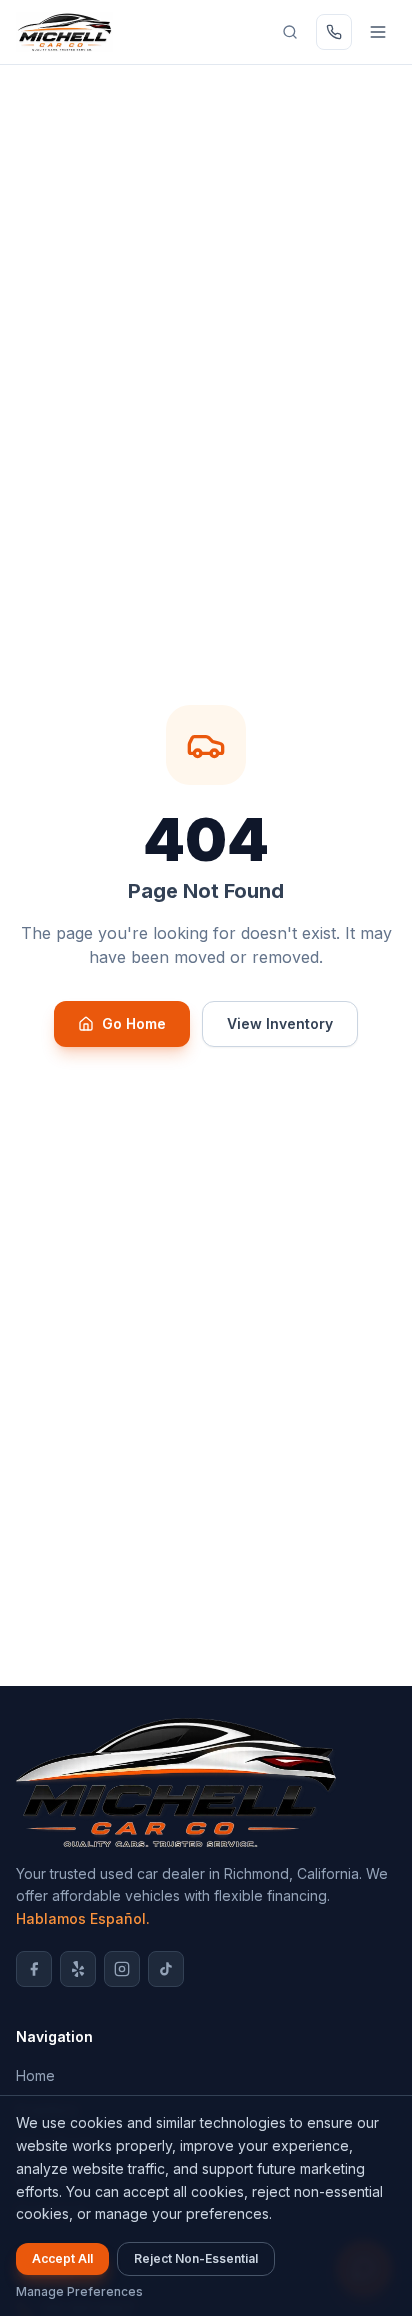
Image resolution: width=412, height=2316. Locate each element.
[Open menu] (378, 32)
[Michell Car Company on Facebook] (34, 1969)
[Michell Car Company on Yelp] (78, 1969)
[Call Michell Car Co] (334, 32)
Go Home (134, 1023)
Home (35, 2075)
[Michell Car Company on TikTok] (166, 1969)
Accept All (62, 2258)
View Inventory (280, 1023)
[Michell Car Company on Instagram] (122, 1969)
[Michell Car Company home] (64, 32)
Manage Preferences (79, 2291)
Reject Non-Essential (196, 2258)
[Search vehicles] (290, 32)
